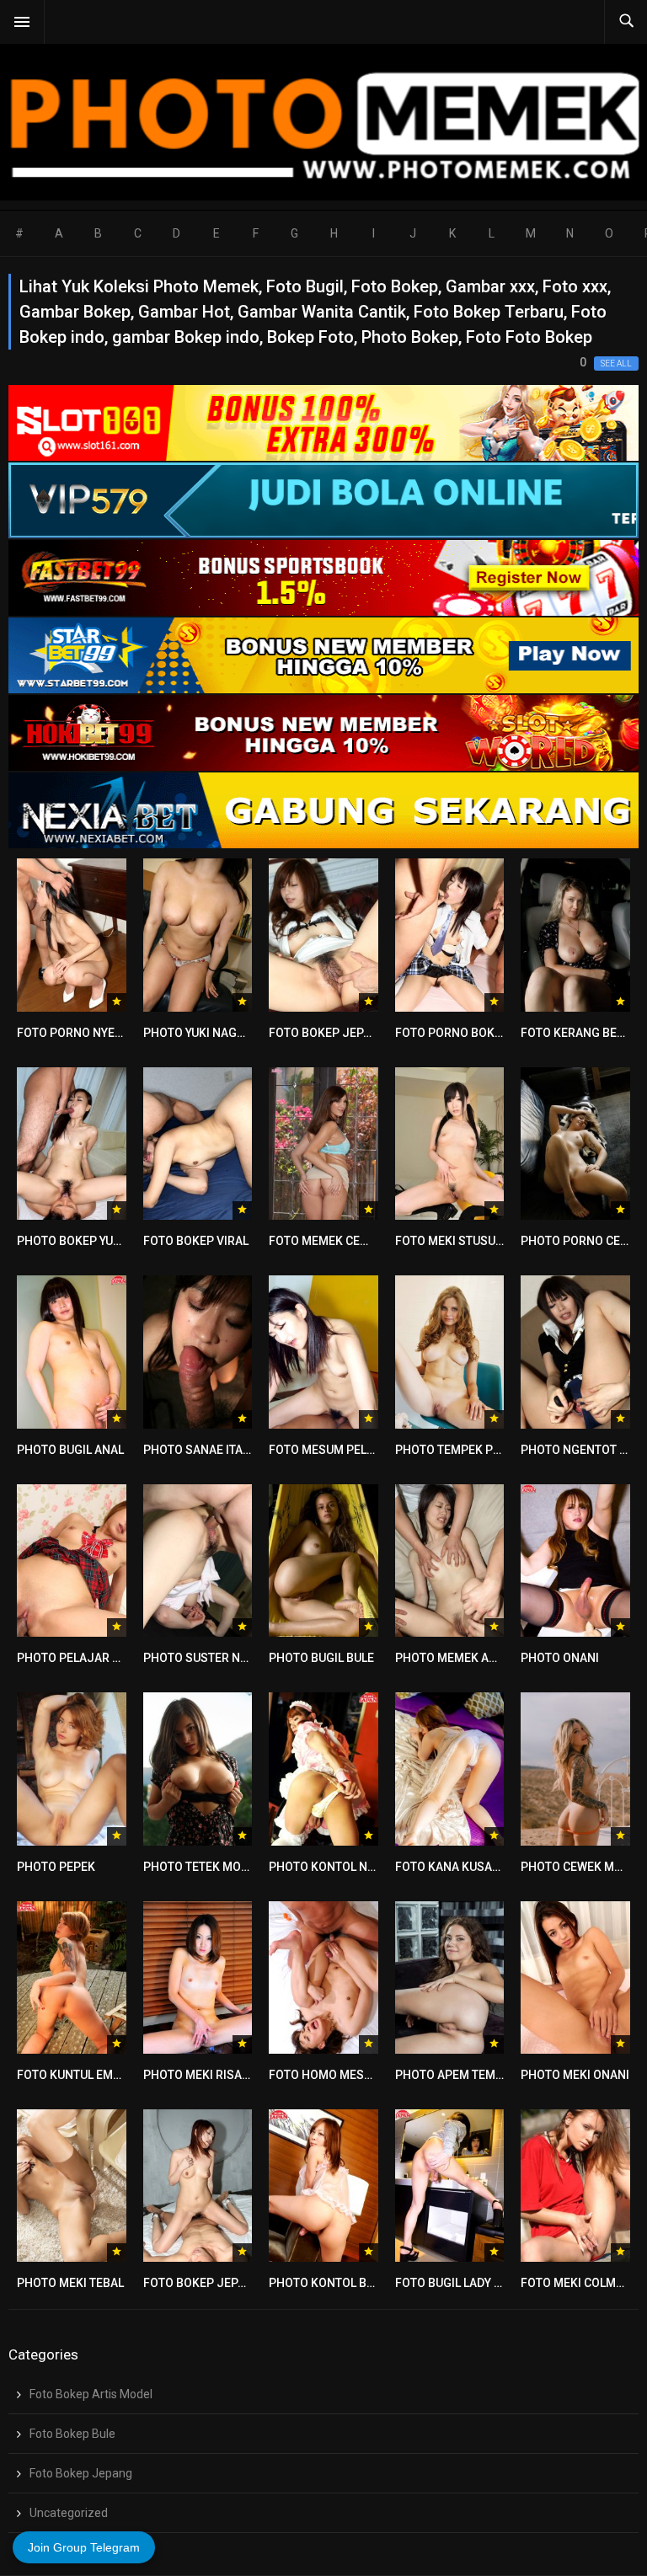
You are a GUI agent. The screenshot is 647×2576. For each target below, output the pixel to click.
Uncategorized (69, 2513)
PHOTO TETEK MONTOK (208, 1867)
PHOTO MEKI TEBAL (70, 2283)
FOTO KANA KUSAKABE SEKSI (476, 1867)
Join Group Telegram (84, 2547)
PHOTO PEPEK (56, 1867)
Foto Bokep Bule (72, 2434)
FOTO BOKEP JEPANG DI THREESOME (245, 2283)
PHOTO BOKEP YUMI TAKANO (96, 1241)
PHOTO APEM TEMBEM (457, 2075)
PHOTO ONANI (560, 1658)
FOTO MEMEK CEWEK (326, 1241)
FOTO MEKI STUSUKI (451, 1241)
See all (616, 363)
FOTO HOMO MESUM (325, 2075)
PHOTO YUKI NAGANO (202, 1033)
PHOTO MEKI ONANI (575, 2075)
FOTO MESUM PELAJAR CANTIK (355, 1450)
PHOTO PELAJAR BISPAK (85, 1658)
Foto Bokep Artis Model (91, 2394)
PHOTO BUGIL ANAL (70, 1450)
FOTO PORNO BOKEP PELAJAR (479, 1033)
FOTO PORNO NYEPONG (82, 1033)
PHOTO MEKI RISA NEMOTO (218, 2075)
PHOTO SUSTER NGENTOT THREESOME (250, 1658)
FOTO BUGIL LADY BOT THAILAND (485, 2283)
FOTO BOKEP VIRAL (196, 1241)
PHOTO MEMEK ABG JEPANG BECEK (493, 1658)
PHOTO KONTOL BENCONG (342, 2283)
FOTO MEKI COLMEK (575, 2283)
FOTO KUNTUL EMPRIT (78, 2075)
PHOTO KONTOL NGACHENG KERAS (366, 1867)
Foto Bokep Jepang (81, 2473)
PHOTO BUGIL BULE (321, 1658)
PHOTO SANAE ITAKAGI (206, 1450)
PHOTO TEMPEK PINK (454, 1450)
